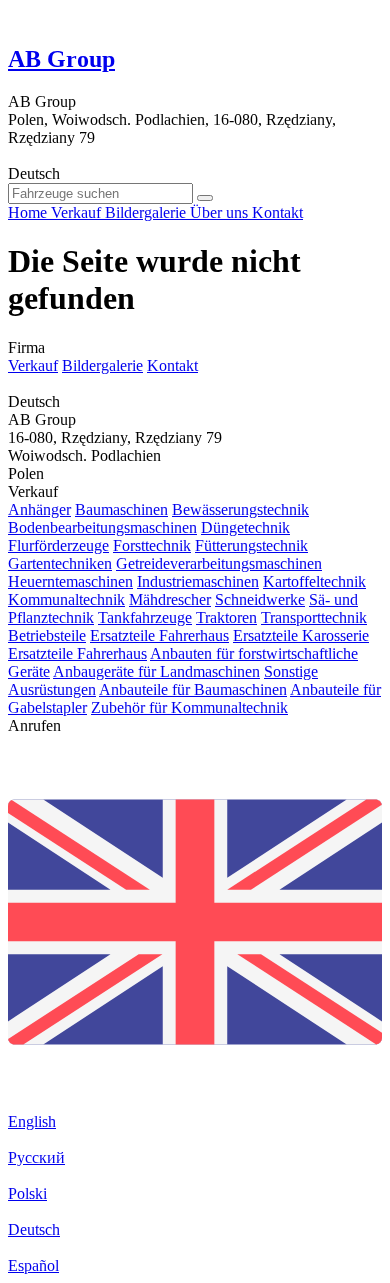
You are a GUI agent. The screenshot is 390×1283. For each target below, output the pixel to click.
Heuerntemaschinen (70, 581)
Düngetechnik (245, 527)
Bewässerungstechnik (240, 509)
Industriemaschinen (198, 581)
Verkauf (33, 365)
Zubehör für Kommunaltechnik (189, 707)
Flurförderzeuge (58, 545)
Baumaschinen (121, 509)
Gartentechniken (60, 563)
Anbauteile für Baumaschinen (193, 689)
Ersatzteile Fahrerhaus (159, 635)
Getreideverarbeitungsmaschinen (219, 563)
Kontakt (172, 365)
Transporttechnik (314, 617)
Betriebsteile (47, 635)
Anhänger (39, 509)
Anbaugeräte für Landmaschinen (156, 671)
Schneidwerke (260, 599)
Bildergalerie (102, 365)
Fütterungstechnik (251, 545)
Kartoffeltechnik (314, 581)
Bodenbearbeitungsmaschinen (102, 527)
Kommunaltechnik (66, 599)
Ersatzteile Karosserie (301, 635)
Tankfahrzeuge (145, 617)
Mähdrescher (170, 599)
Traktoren (226, 617)
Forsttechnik (152, 545)
